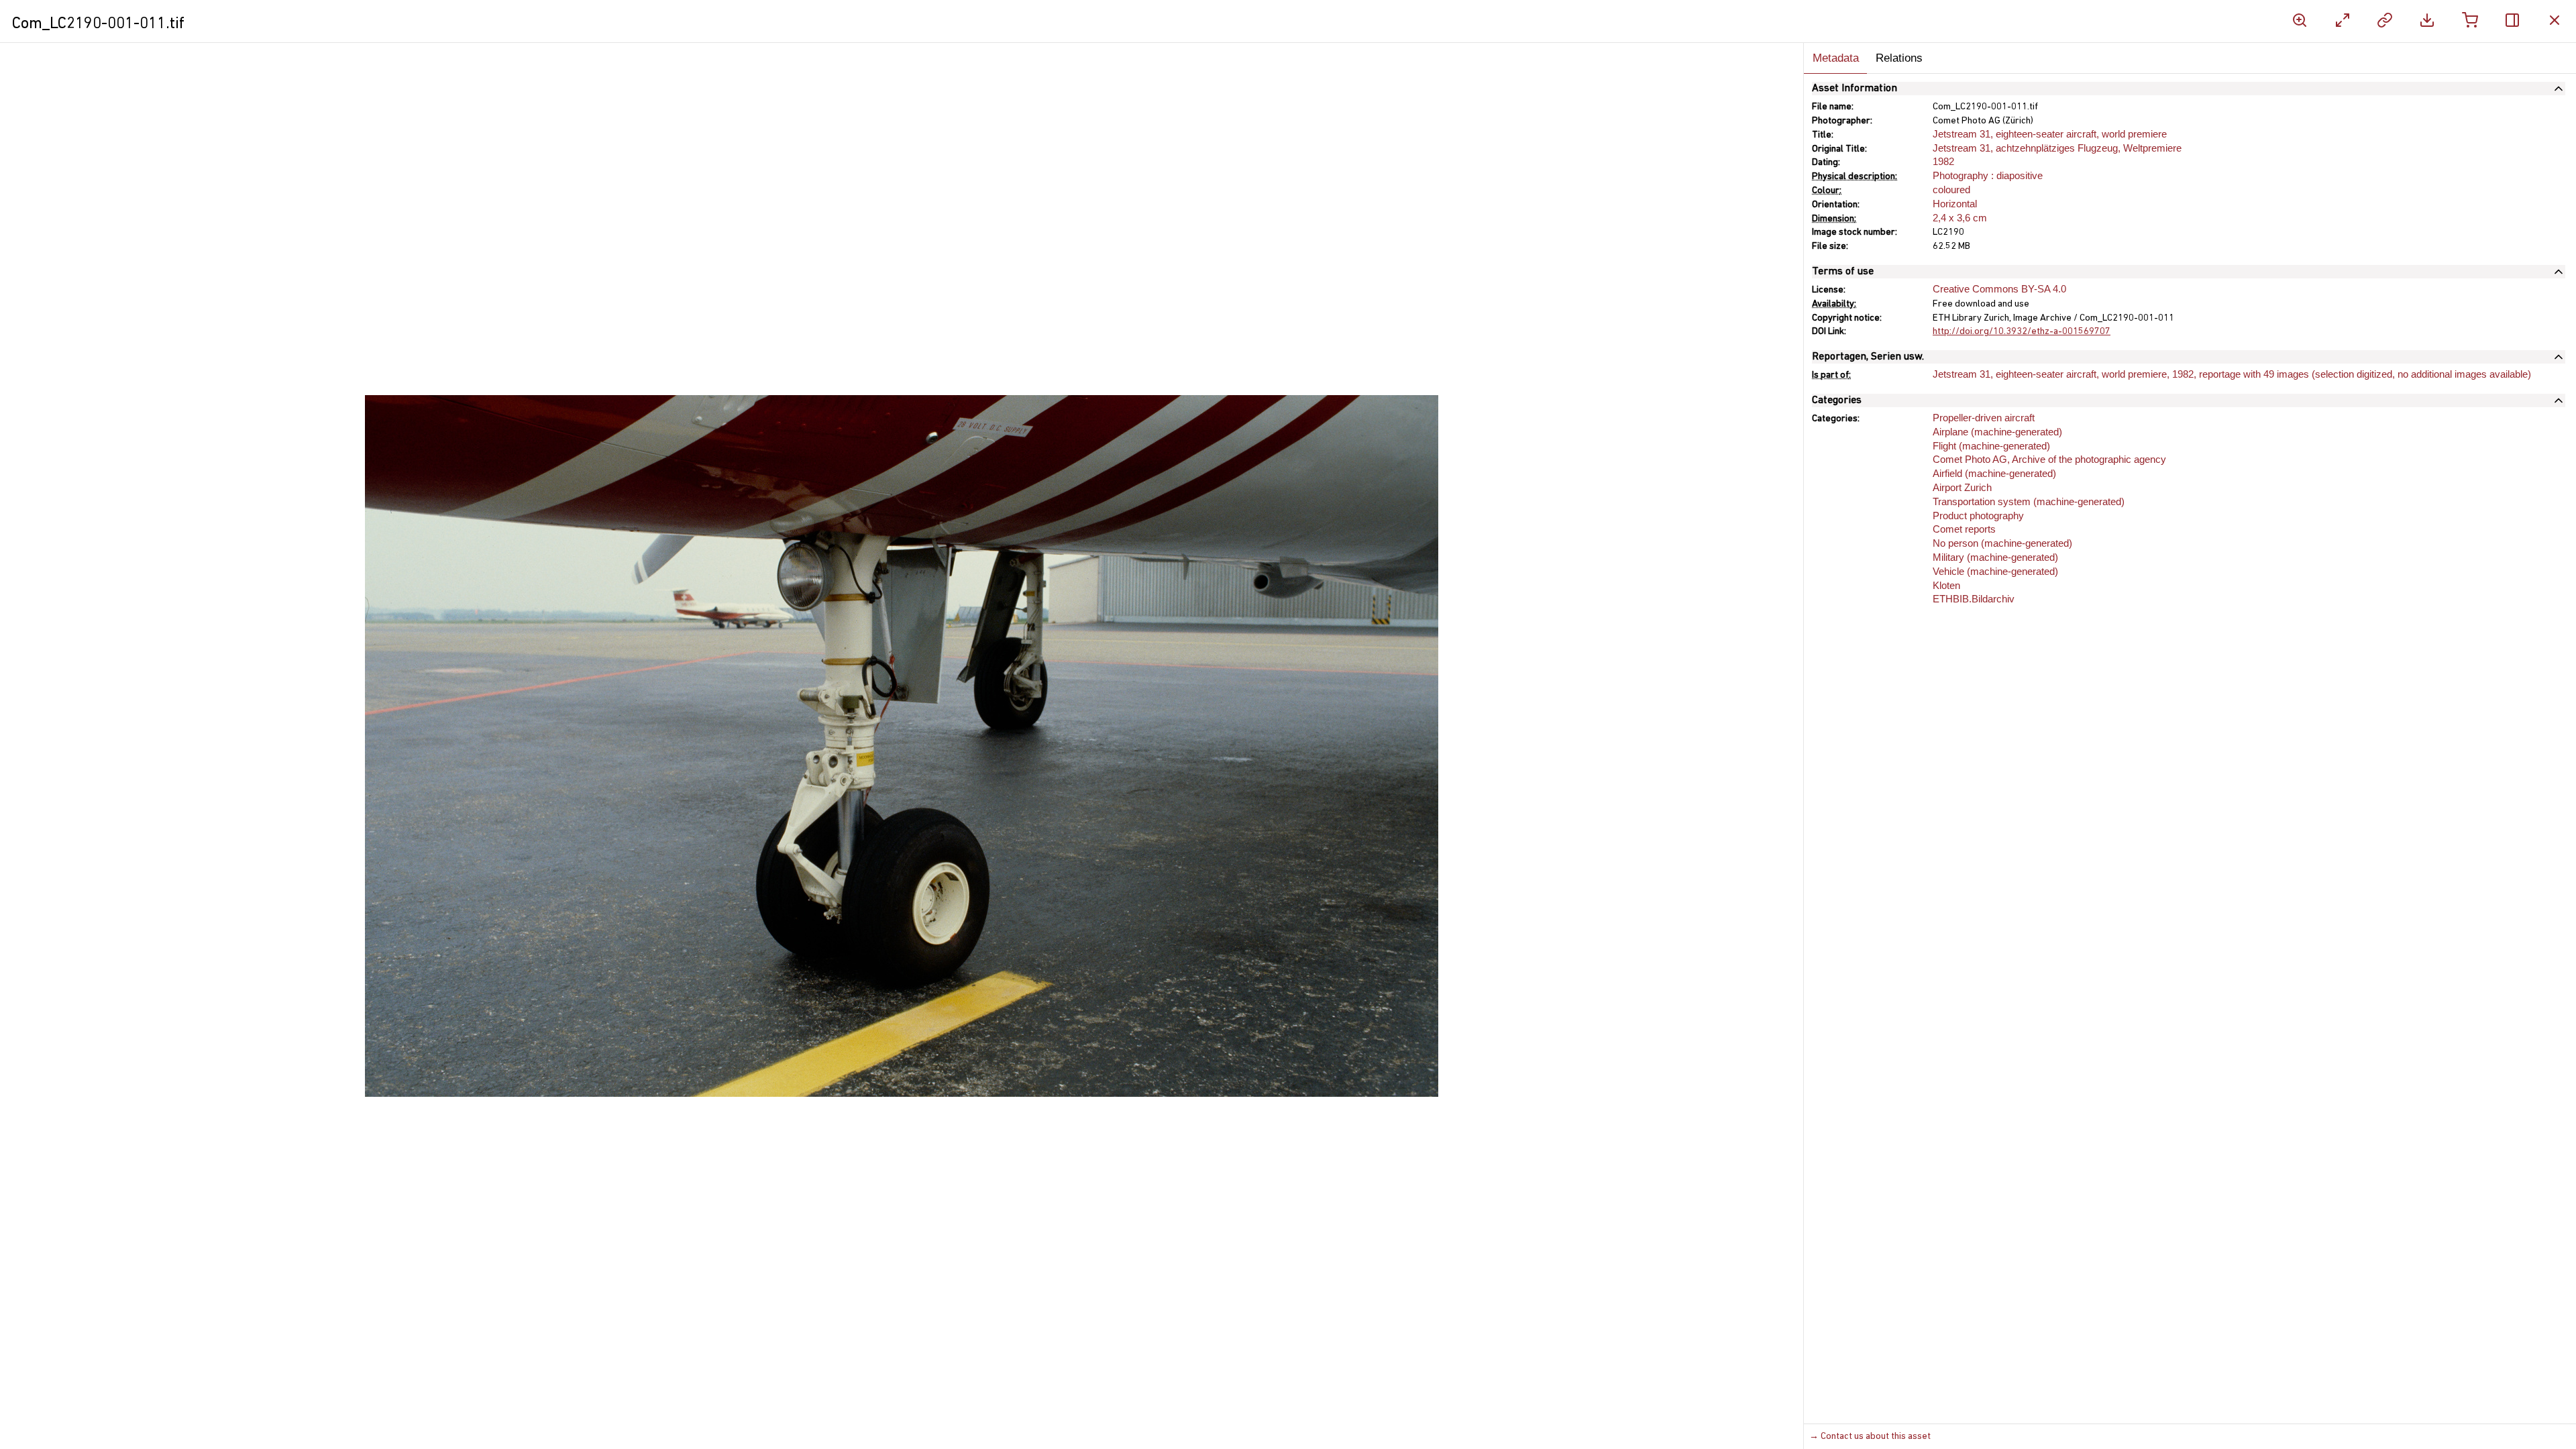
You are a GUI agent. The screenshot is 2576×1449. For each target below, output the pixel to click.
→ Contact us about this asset (1870, 1437)
